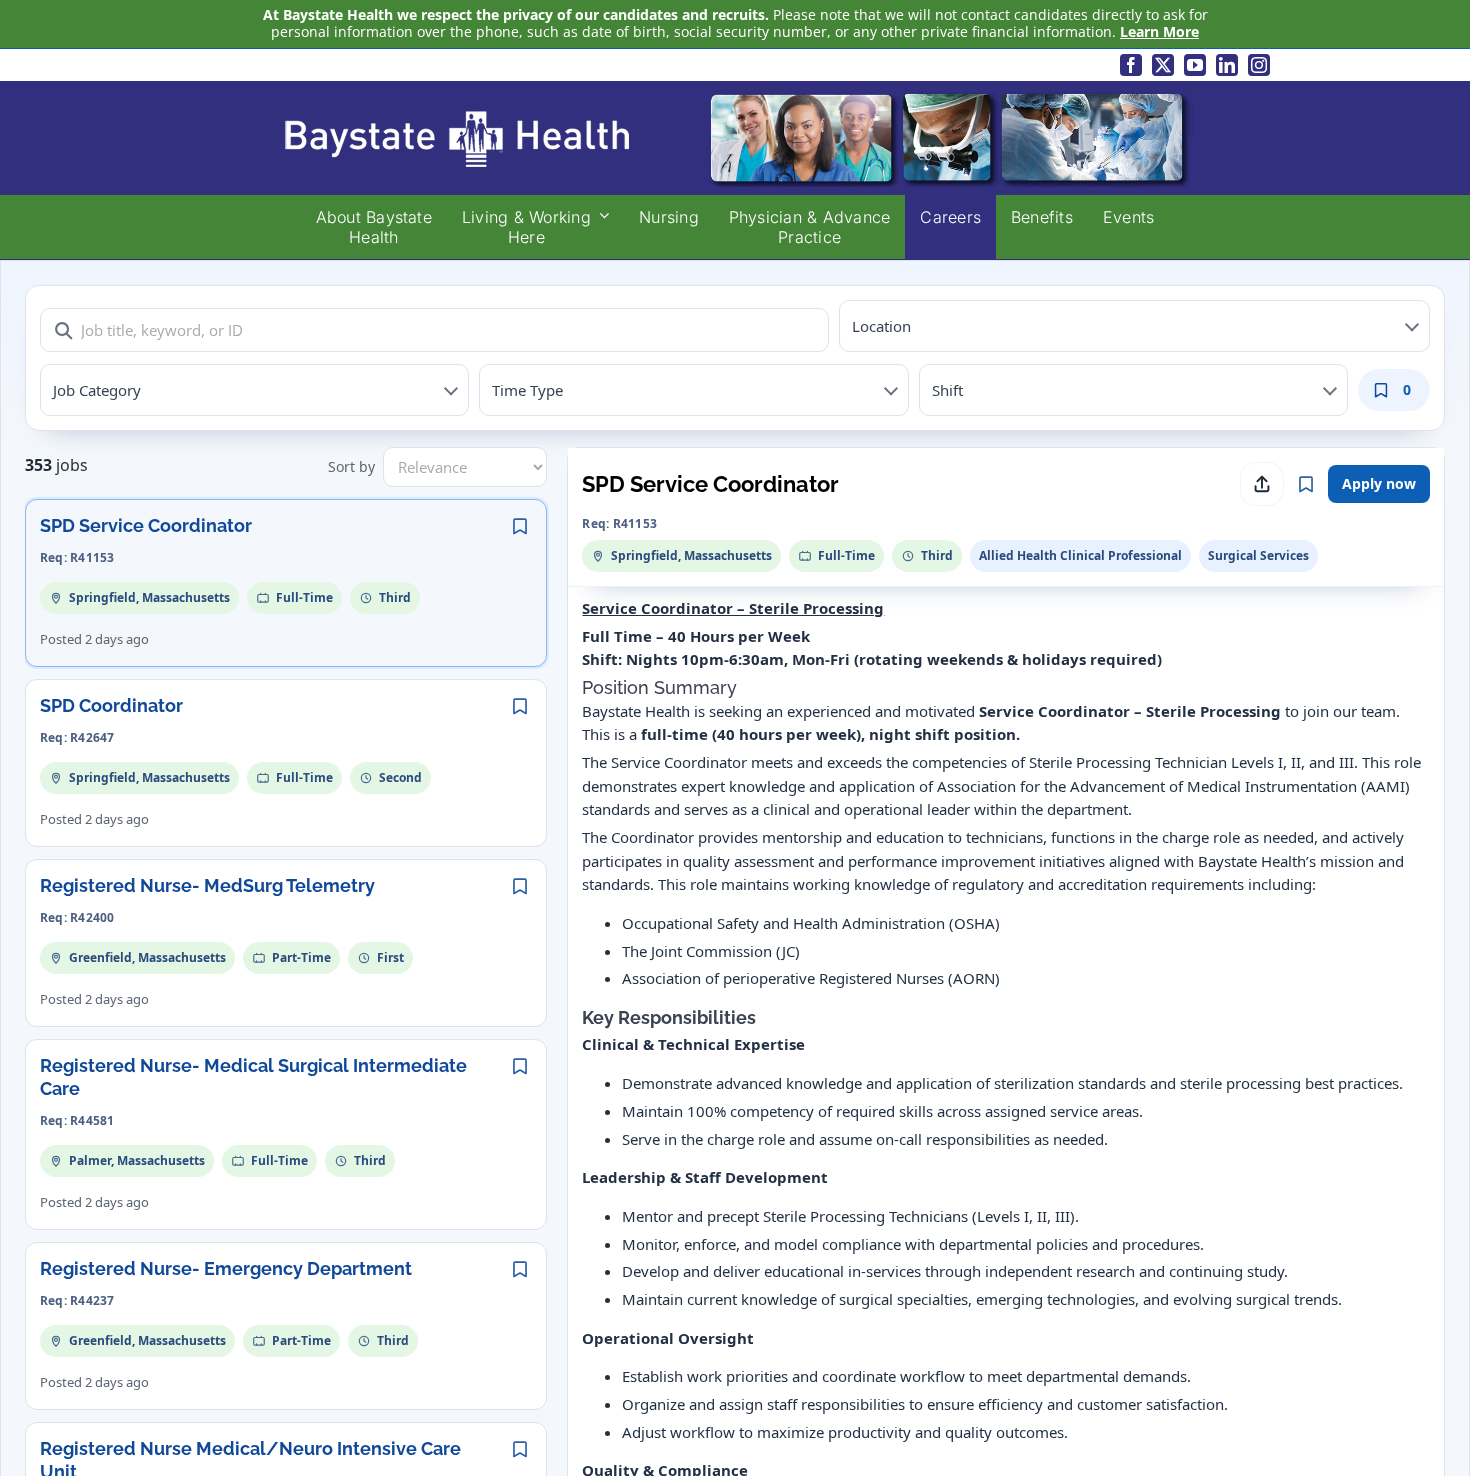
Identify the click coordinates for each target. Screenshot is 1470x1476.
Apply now (1379, 483)
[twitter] (1163, 65)
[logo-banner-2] (735, 95)
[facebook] (1131, 65)
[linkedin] (1227, 65)
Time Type (527, 390)
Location (881, 326)
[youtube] (1195, 65)
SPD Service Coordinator (146, 525)
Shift (947, 390)
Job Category (97, 390)
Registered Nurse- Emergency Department (226, 1268)
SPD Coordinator (111, 705)
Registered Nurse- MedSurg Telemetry (207, 885)
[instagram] (1259, 65)
